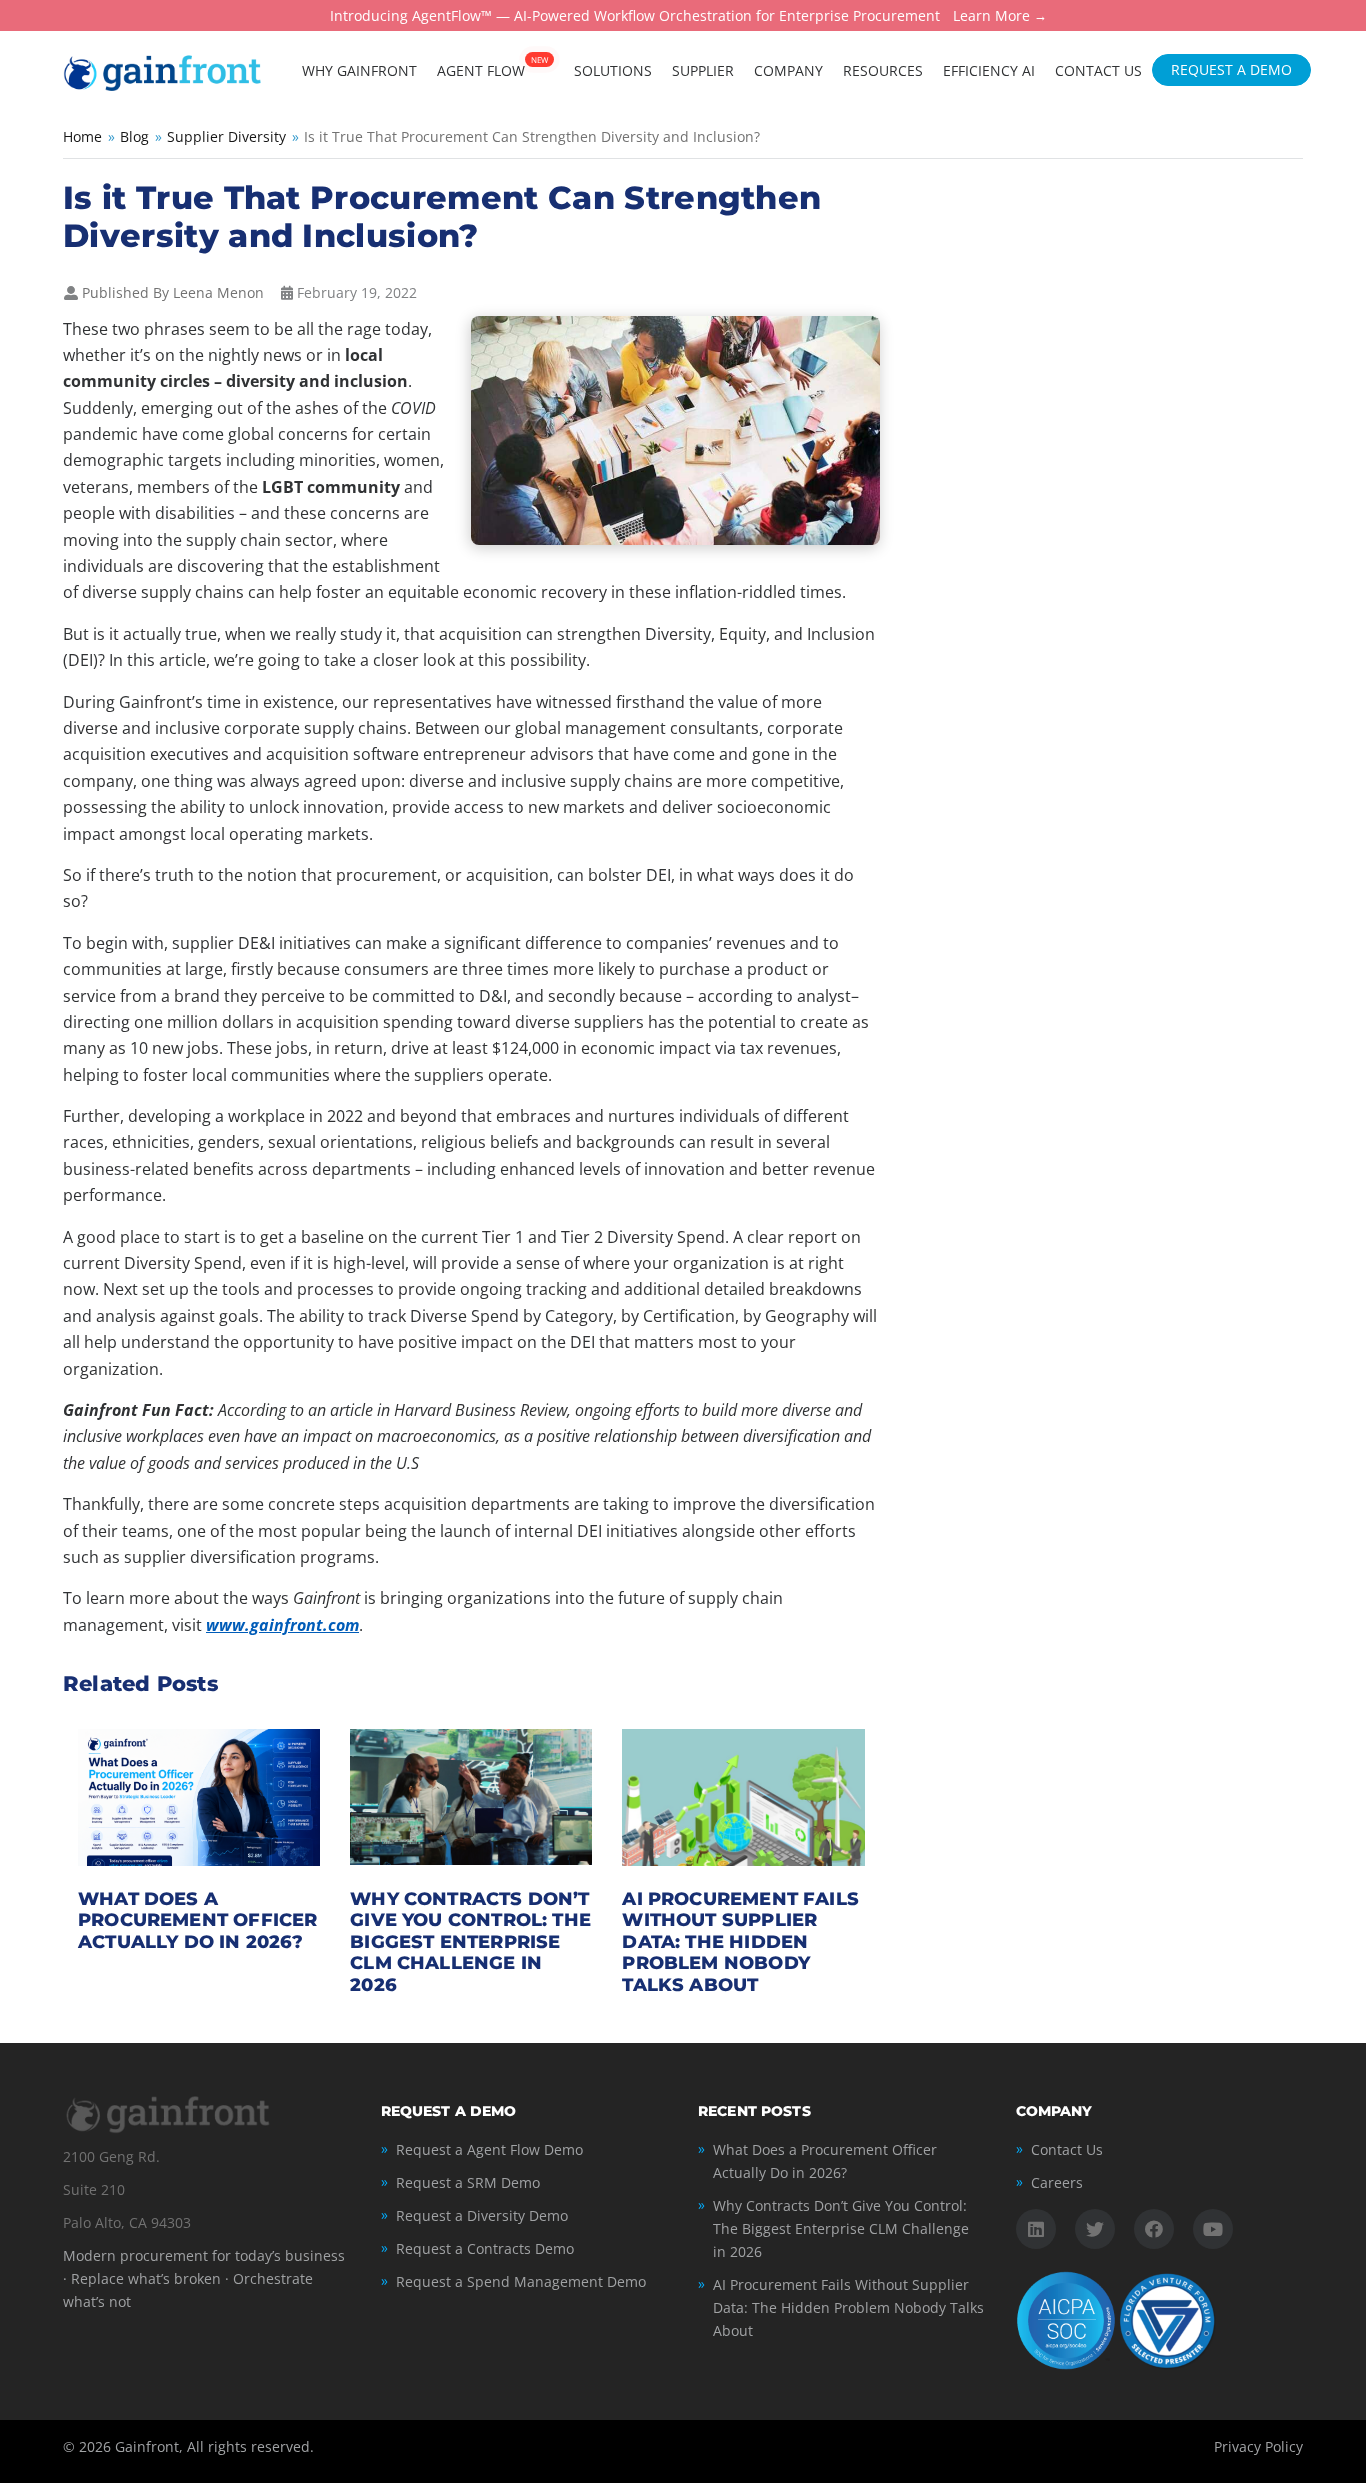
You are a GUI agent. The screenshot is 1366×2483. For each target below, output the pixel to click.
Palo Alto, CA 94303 (127, 2222)
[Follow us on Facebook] (1154, 2229)
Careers (1057, 2182)
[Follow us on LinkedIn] (1036, 2229)
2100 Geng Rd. (111, 2156)
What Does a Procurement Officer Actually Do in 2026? (197, 1920)
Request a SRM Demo (468, 2182)
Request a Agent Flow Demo (489, 2149)
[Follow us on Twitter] (1095, 2229)
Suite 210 (94, 2189)
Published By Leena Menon (173, 292)
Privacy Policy (1258, 2446)
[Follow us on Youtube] (1213, 2229)
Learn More (991, 16)
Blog (134, 136)
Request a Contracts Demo (485, 2248)
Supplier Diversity (226, 136)
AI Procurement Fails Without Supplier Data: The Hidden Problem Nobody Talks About (740, 1942)
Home (82, 136)
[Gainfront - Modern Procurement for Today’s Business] (162, 71)
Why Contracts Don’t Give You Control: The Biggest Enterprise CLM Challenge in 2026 (470, 1942)
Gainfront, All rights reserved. (214, 2446)
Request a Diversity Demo (482, 2215)
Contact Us (1067, 2149)
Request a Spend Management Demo (521, 2281)
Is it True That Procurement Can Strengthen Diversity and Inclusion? (442, 216)
